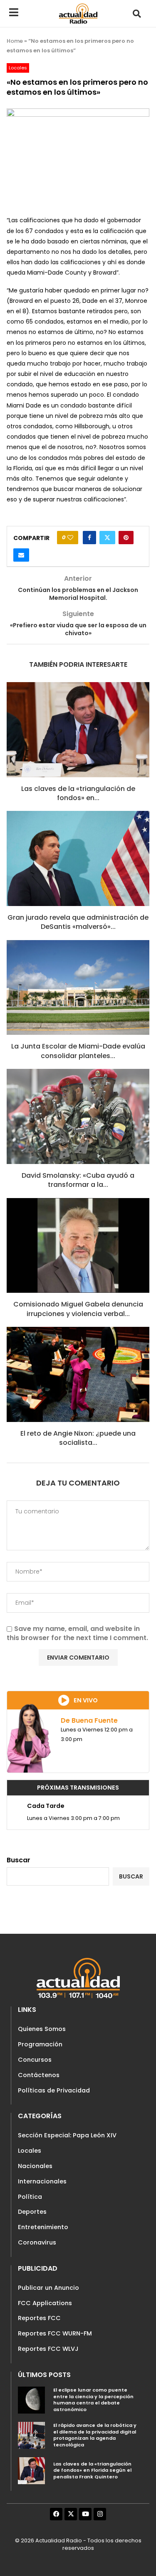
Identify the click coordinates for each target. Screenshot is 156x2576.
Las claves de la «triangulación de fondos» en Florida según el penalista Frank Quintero (92, 2470)
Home (15, 41)
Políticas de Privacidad (54, 2090)
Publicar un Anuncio (48, 2288)
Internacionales (42, 2181)
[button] (137, 14)
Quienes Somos (42, 2029)
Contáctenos (39, 2075)
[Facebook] (56, 2514)
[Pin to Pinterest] (126, 538)
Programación (40, 2044)
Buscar (19, 1860)
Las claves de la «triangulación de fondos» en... (78, 793)
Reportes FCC (39, 2318)
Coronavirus (37, 2242)
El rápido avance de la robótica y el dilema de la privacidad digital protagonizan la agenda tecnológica (95, 2435)
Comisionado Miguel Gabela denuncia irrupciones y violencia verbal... (78, 1309)
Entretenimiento (43, 2227)
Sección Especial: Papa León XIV (67, 2135)
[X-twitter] (71, 2514)
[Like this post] (70, 538)
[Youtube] (85, 2514)
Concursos (35, 2060)
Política (30, 2197)
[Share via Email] (21, 555)
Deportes (32, 2212)
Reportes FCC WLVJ (48, 2349)
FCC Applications (45, 2303)
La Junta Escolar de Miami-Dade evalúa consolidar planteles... (78, 1051)
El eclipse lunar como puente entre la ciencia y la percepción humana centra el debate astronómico (93, 2400)
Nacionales (35, 2166)
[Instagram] (100, 2514)
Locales (30, 2151)
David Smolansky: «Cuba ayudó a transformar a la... (78, 1180)
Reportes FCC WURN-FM (55, 2333)
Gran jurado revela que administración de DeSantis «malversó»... (78, 922)
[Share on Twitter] (107, 538)
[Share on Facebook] (89, 538)
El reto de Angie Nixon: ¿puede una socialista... (78, 1438)
